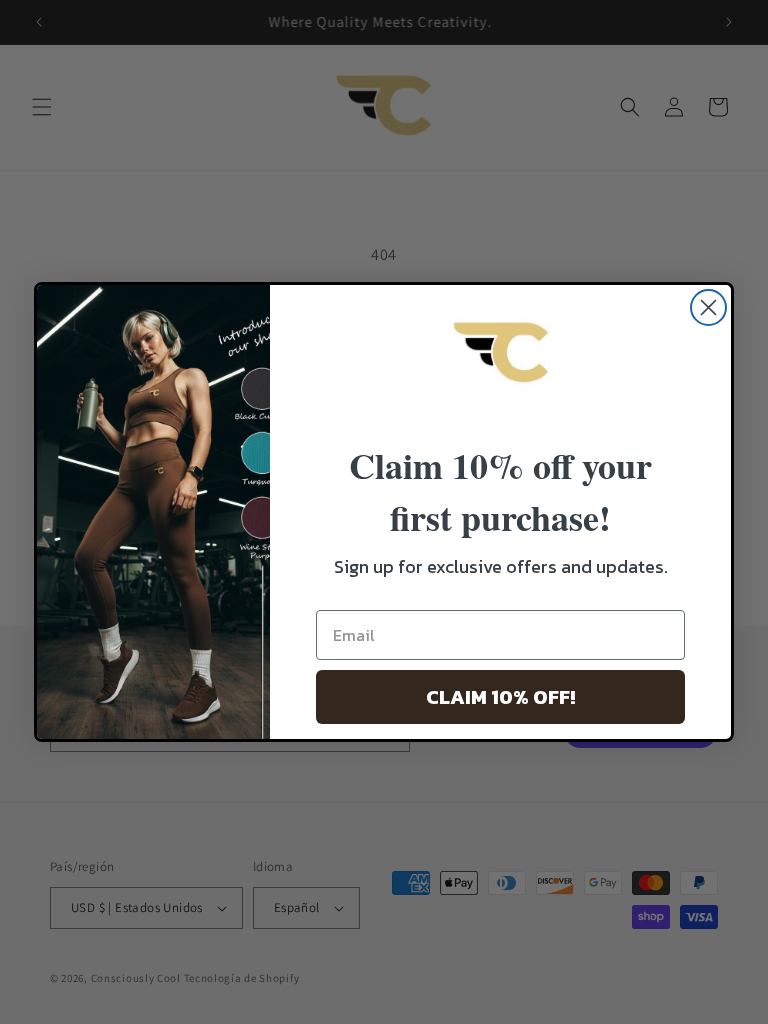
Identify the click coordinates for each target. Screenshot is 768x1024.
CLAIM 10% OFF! (500, 697)
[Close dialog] (708, 307)
